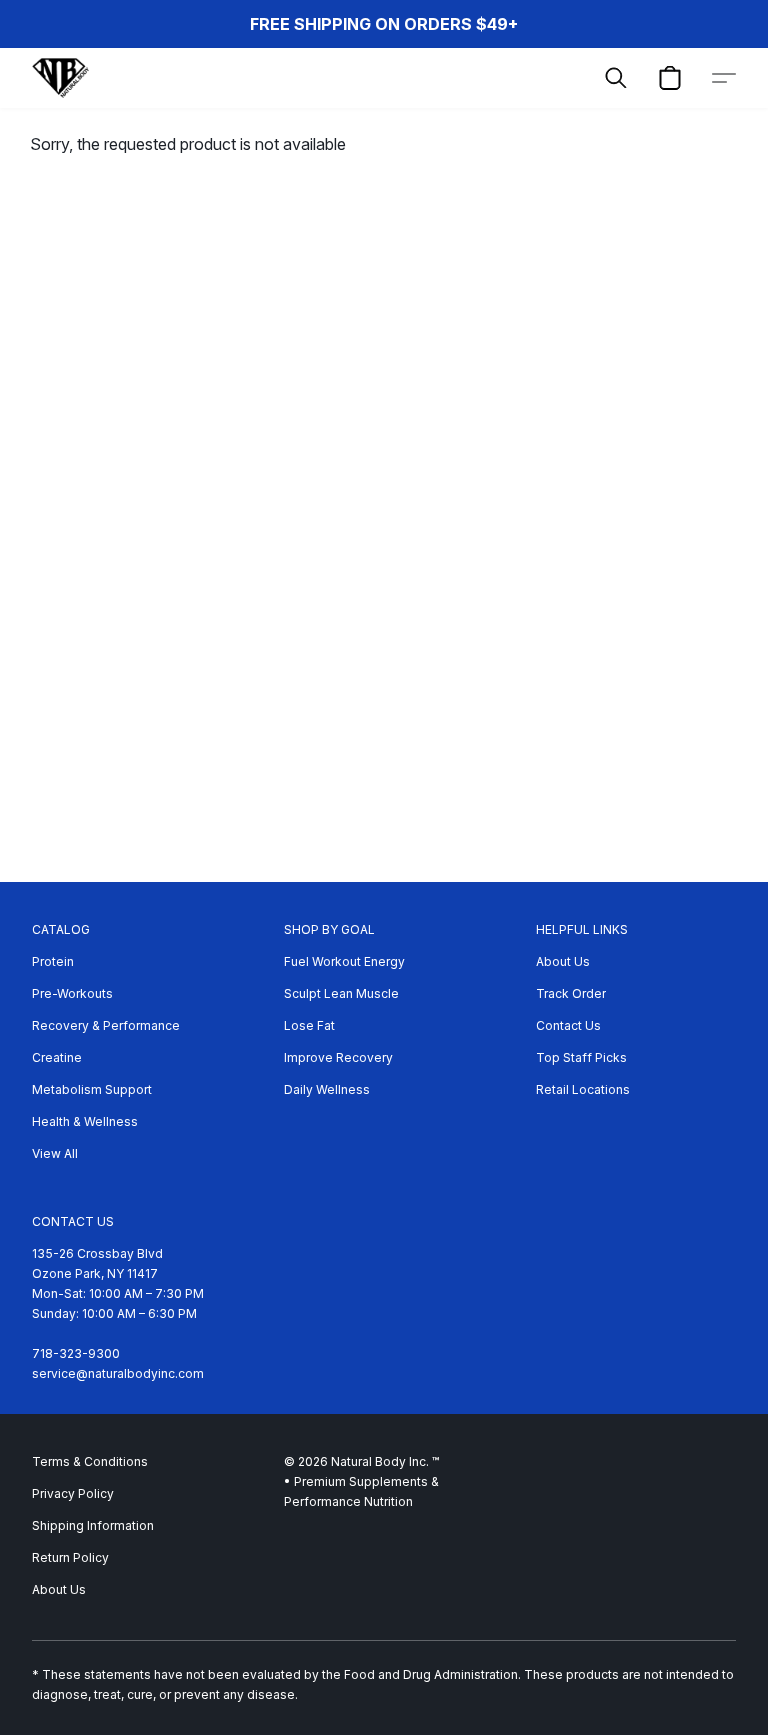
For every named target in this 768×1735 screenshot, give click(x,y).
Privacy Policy (73, 1493)
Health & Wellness (85, 1121)
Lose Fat (309, 1025)
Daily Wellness (327, 1089)
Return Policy (70, 1557)
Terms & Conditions (90, 1461)
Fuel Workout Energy (344, 961)
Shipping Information (93, 1525)
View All (55, 1153)
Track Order (571, 993)
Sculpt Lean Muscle (341, 993)
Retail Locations (583, 1089)
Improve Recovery (338, 1057)
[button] (60, 78)
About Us (563, 961)
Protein (53, 961)
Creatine (57, 1057)
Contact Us (568, 1025)
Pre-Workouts (72, 993)
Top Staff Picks (581, 1057)
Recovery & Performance (106, 1025)
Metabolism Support (92, 1089)
